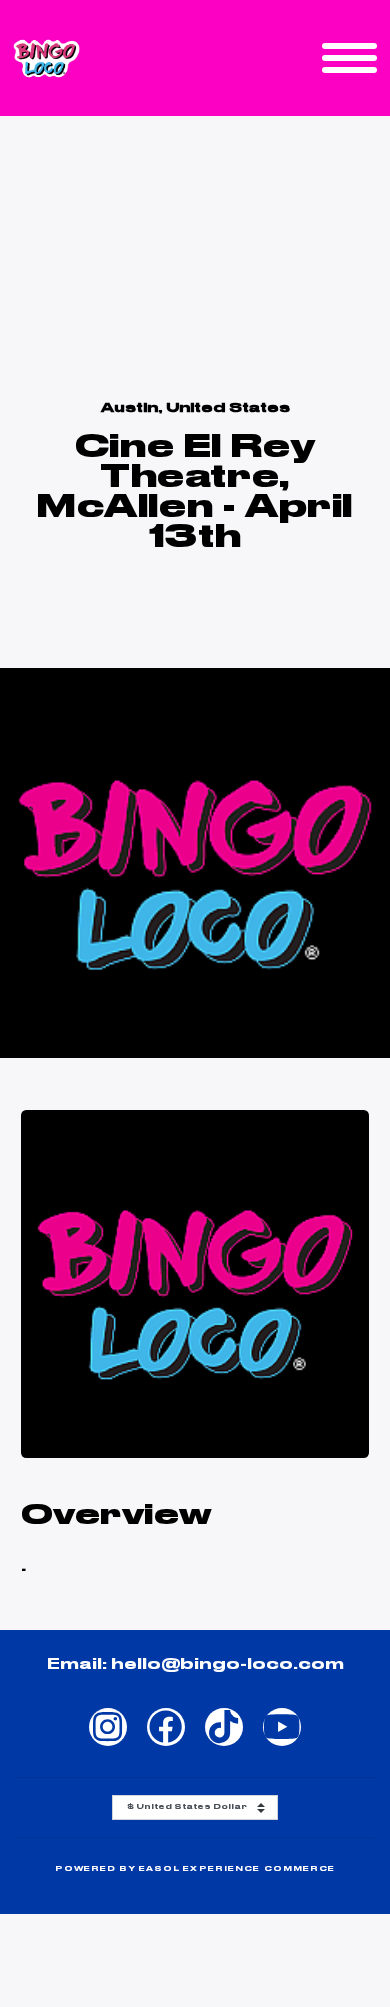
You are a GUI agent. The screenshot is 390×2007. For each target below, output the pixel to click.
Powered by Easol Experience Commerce (195, 1869)
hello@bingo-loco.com (227, 1665)
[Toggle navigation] (349, 58)
